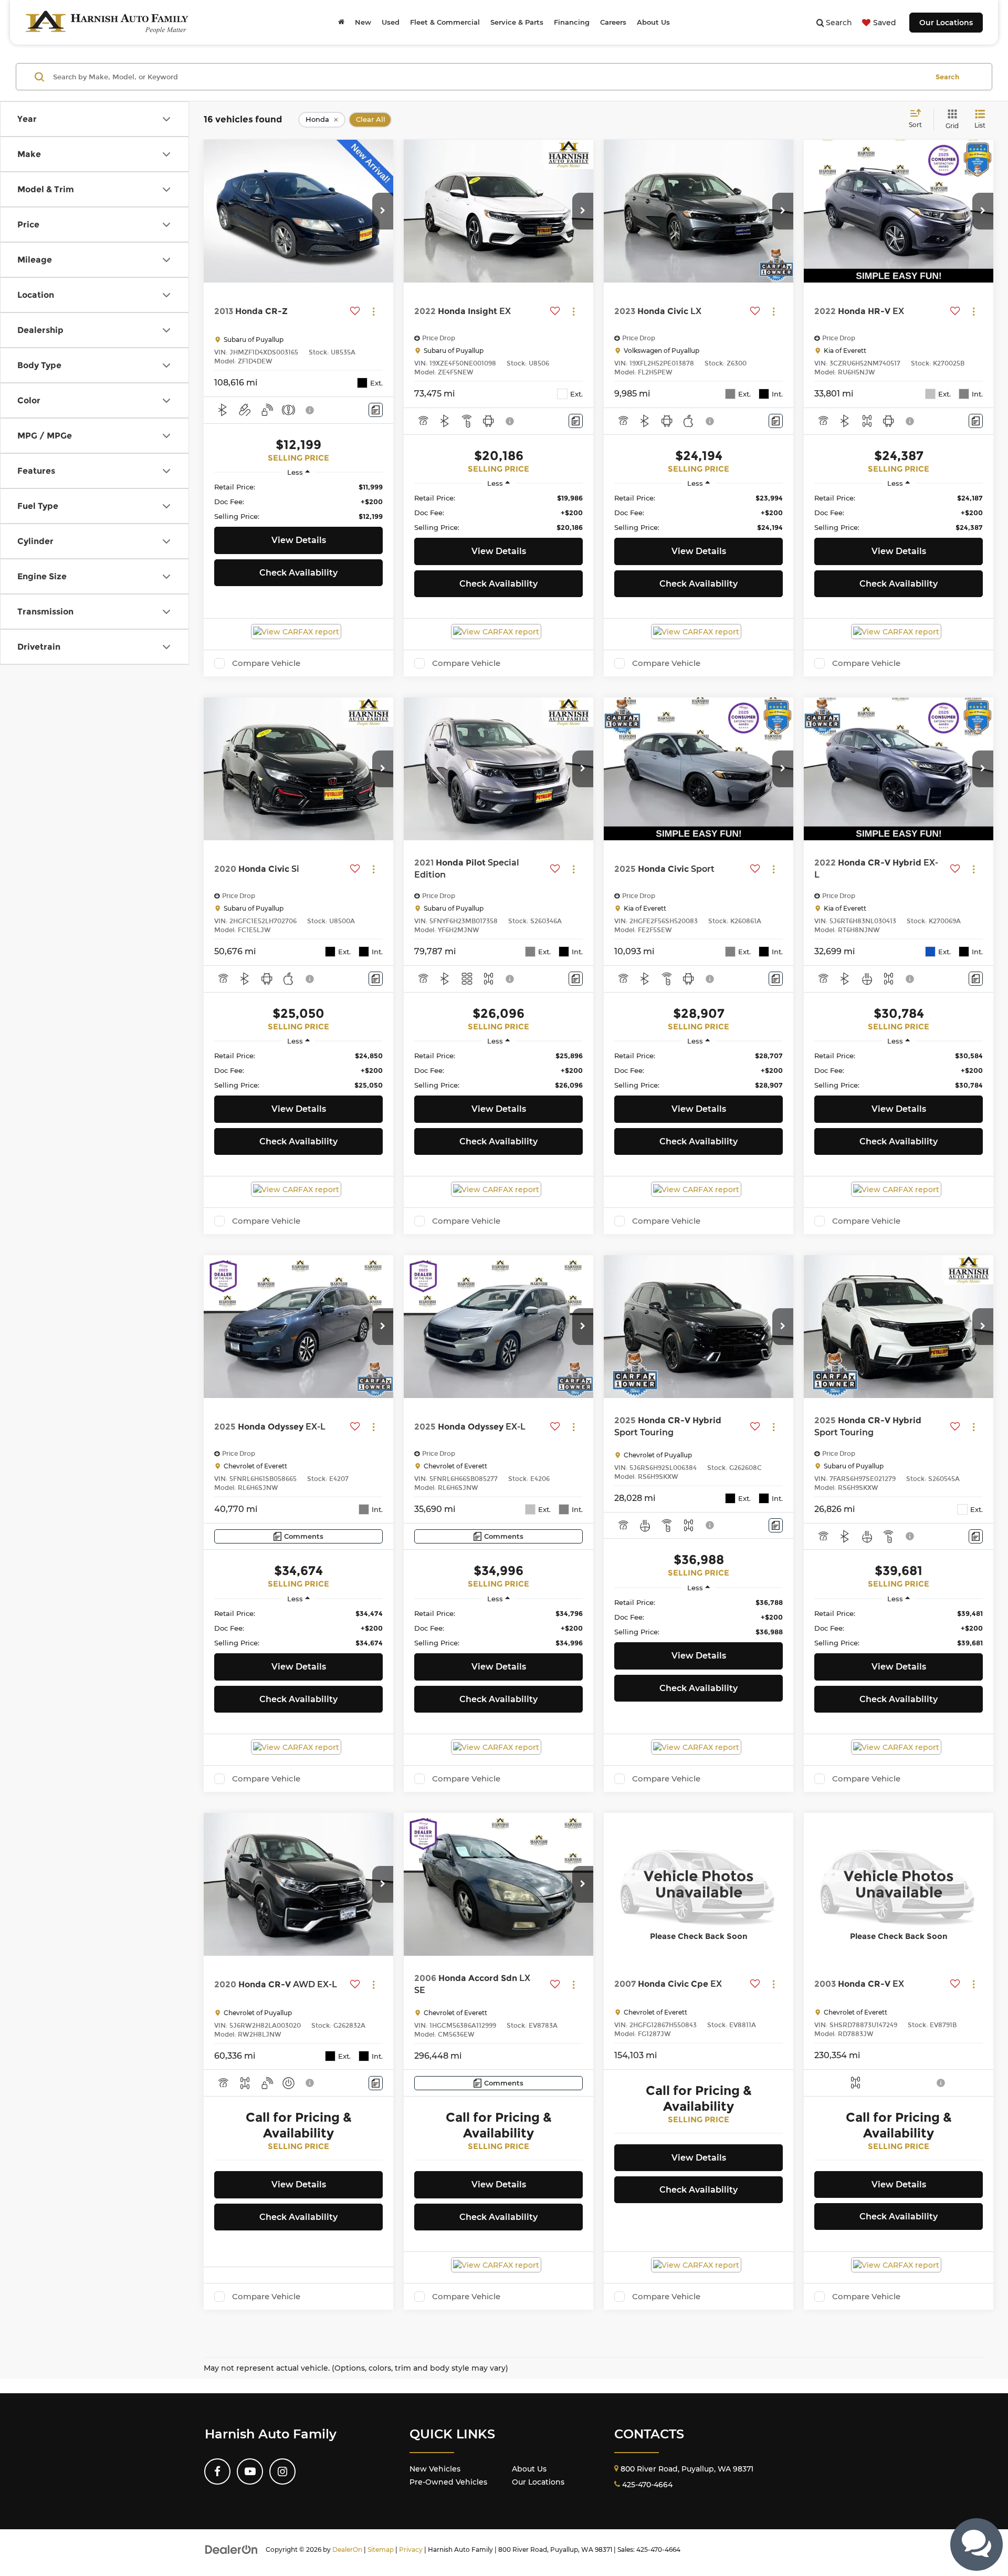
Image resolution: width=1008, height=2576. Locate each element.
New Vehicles (435, 2469)
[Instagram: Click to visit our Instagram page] (282, 2471)
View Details (299, 540)
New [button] (363, 22)
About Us (529, 2469)
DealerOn (347, 2549)
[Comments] (376, 410)
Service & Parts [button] (517, 22)
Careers (613, 22)
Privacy (411, 2549)
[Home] (341, 22)
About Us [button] (653, 22)
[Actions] (374, 311)
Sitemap (381, 2549)
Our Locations (946, 23)
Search (947, 77)
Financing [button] (572, 22)
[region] (298, 502)
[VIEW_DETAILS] (699, 1884)
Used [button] (391, 22)
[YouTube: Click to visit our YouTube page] (250, 2471)
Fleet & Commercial (445, 22)
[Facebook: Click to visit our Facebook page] (217, 2471)
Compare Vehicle (266, 663)
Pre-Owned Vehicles (448, 2482)
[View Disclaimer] (310, 410)
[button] (383, 211)
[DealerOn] (232, 2549)
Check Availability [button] (298, 573)
